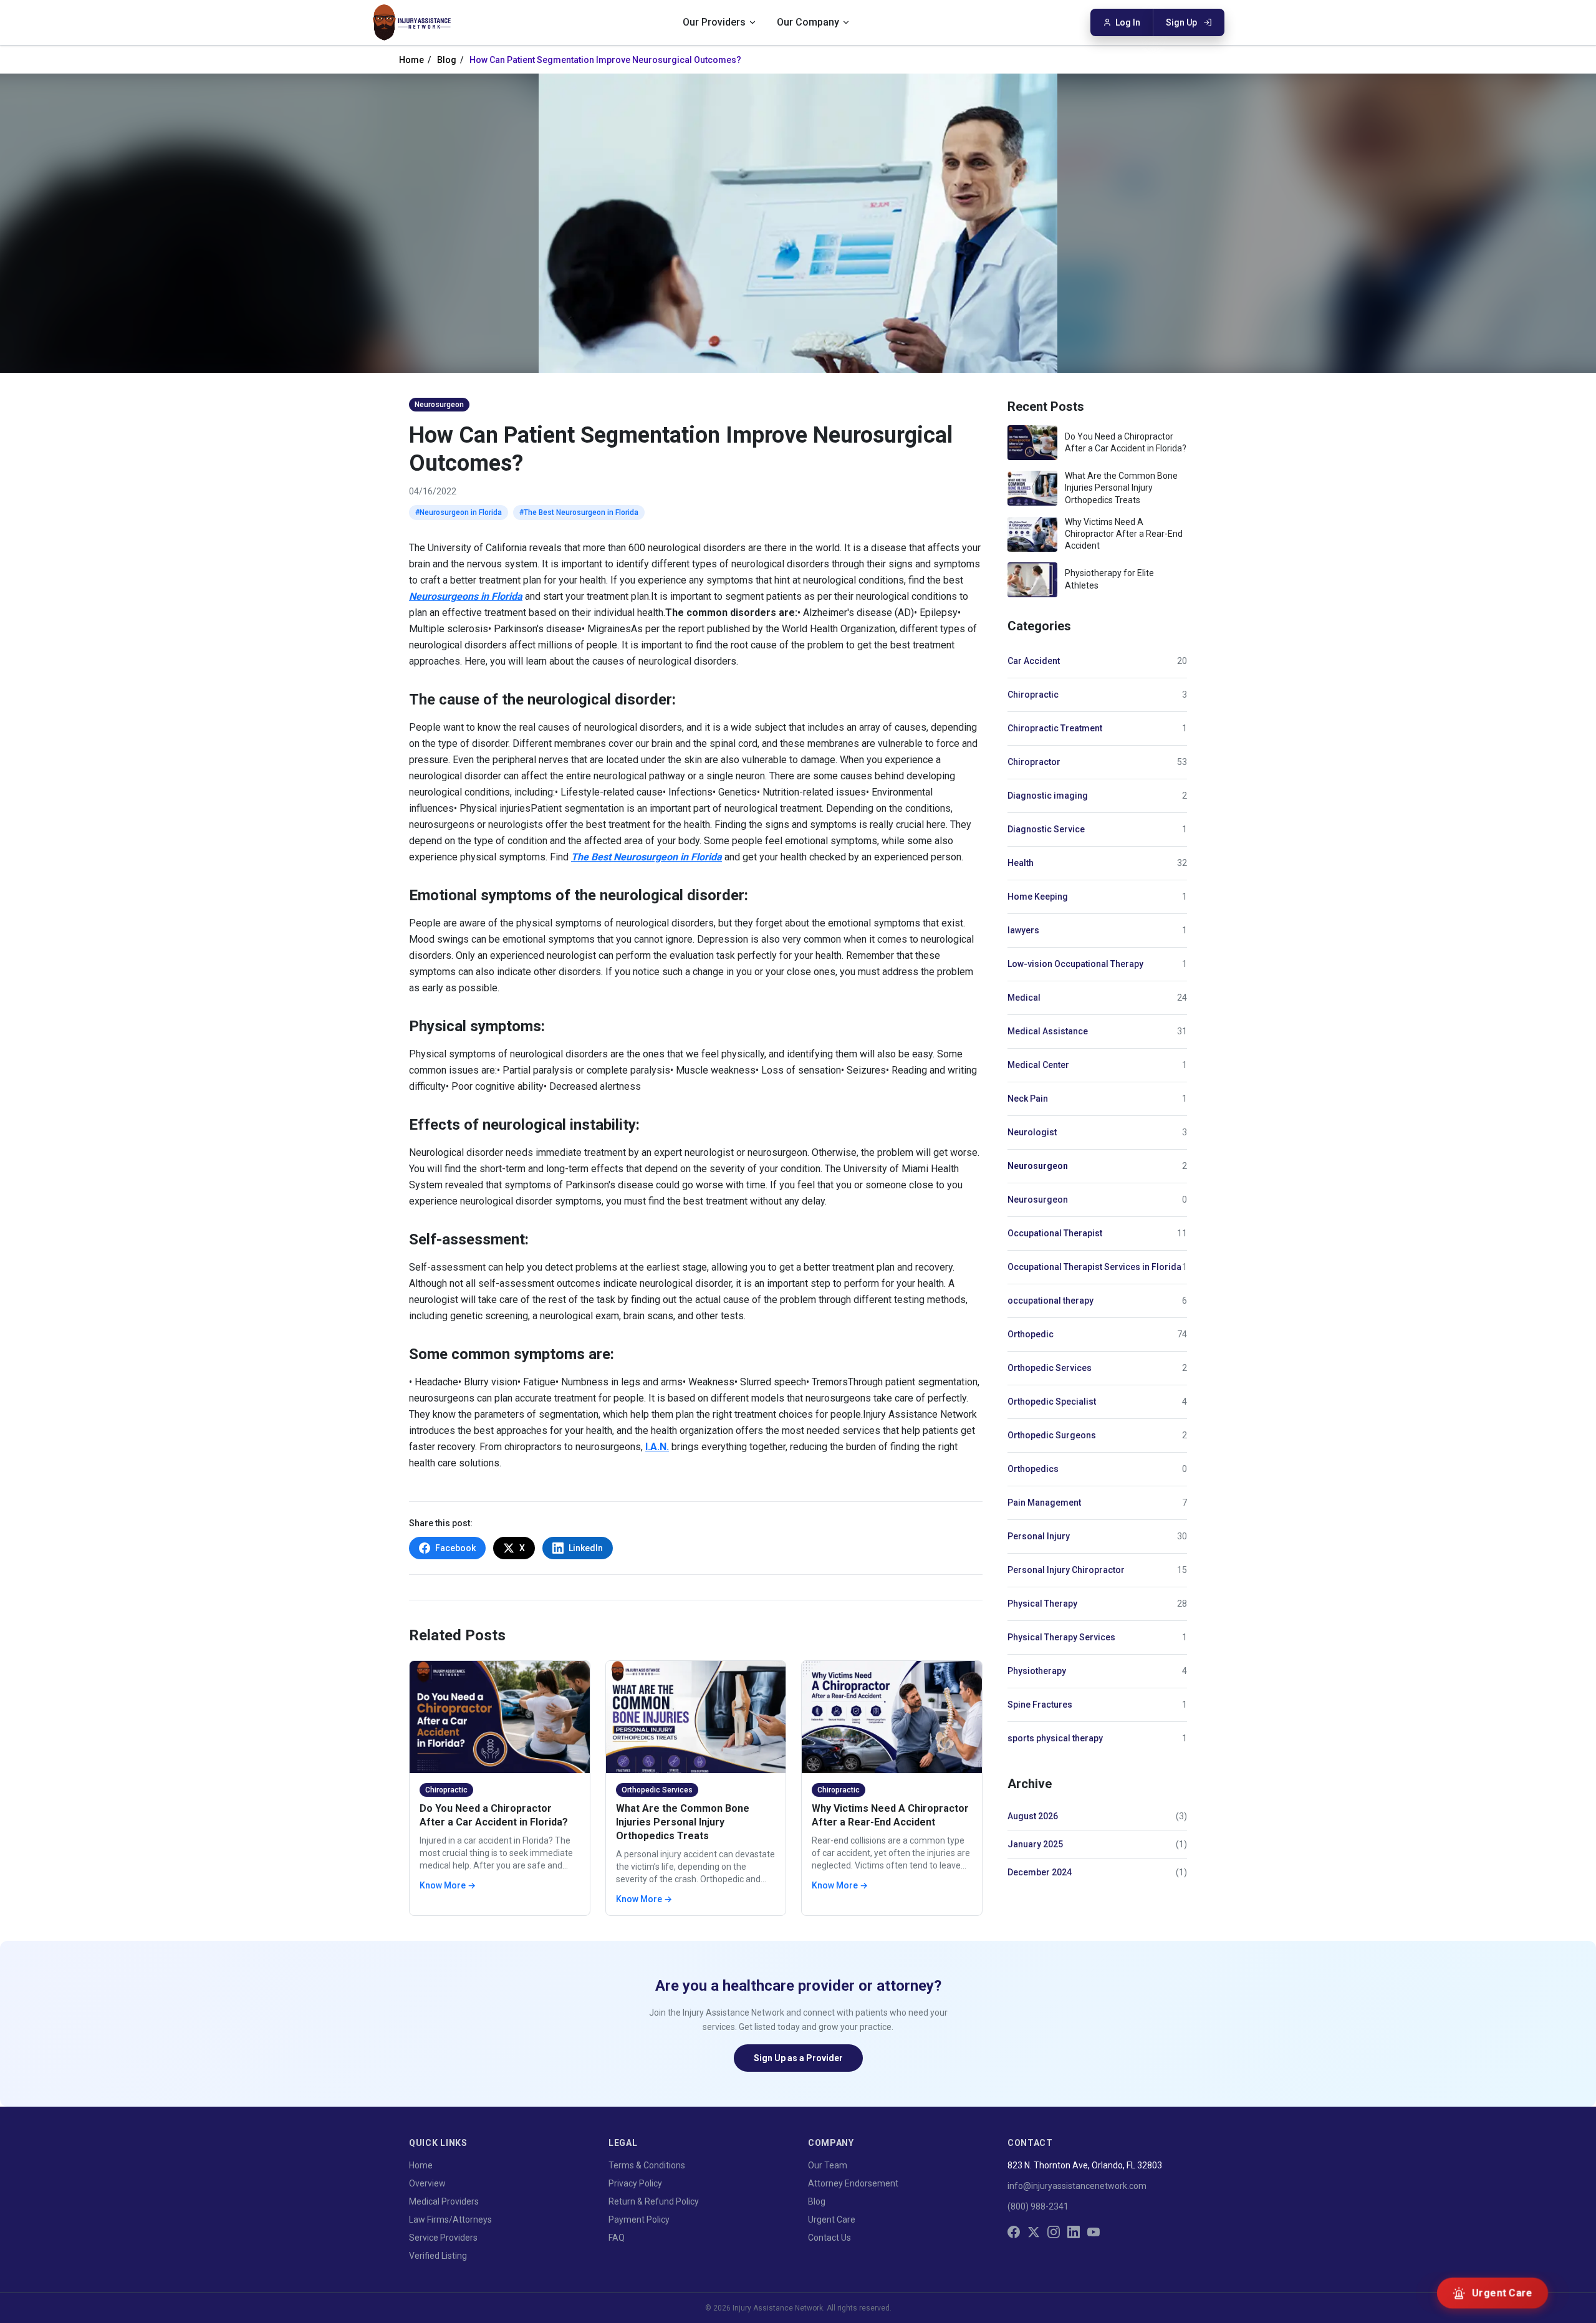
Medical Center (1038, 1065)
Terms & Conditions (647, 2165)
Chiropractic (1033, 695)
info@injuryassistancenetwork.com (1077, 2186)
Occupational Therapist (1055, 1233)
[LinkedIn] (1074, 2232)
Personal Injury (1039, 1536)
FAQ (617, 2238)
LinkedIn (586, 1548)
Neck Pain (1028, 1099)
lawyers (1023, 930)
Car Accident (1034, 661)
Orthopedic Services (1050, 1368)
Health (1021, 863)
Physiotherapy (1037, 1671)
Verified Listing (438, 2256)
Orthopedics (1033, 1469)
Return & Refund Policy (654, 2201)
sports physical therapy (1055, 1738)
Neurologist (1032, 1132)
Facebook (455, 1548)
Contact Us (829, 2238)
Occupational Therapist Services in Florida (1094, 1267)
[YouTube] (1094, 2232)
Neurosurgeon (1038, 1166)
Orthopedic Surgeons (1052, 1435)
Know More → (448, 1885)
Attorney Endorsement (853, 2183)
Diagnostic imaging (1048, 796)
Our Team (828, 2165)
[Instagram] (1054, 2232)
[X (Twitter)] (1034, 2232)
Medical (1024, 998)
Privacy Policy (635, 2183)
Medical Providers (444, 2201)
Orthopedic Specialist (1052, 1402)
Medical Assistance (1048, 1031)
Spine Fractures (1040, 1705)
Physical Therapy (1042, 1604)
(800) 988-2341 (1038, 2206)
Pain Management (1044, 1503)
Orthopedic (1031, 1334)
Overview (427, 2183)
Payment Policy (639, 2220)
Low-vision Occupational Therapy (1075, 964)
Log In (1128, 22)
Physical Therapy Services (1061, 1637)
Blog (447, 60)
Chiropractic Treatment (1055, 728)
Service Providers (443, 2238)
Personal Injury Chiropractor (1066, 1570)
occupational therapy (1050, 1301)
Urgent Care (832, 2220)
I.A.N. (657, 1447)
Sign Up (1181, 22)
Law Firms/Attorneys (450, 2220)
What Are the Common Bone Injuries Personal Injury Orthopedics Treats (683, 1822)
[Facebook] (1014, 2232)
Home (411, 60)
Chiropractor (1034, 762)
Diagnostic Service (1046, 829)
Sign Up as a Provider (798, 2058)
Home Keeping (1038, 897)
